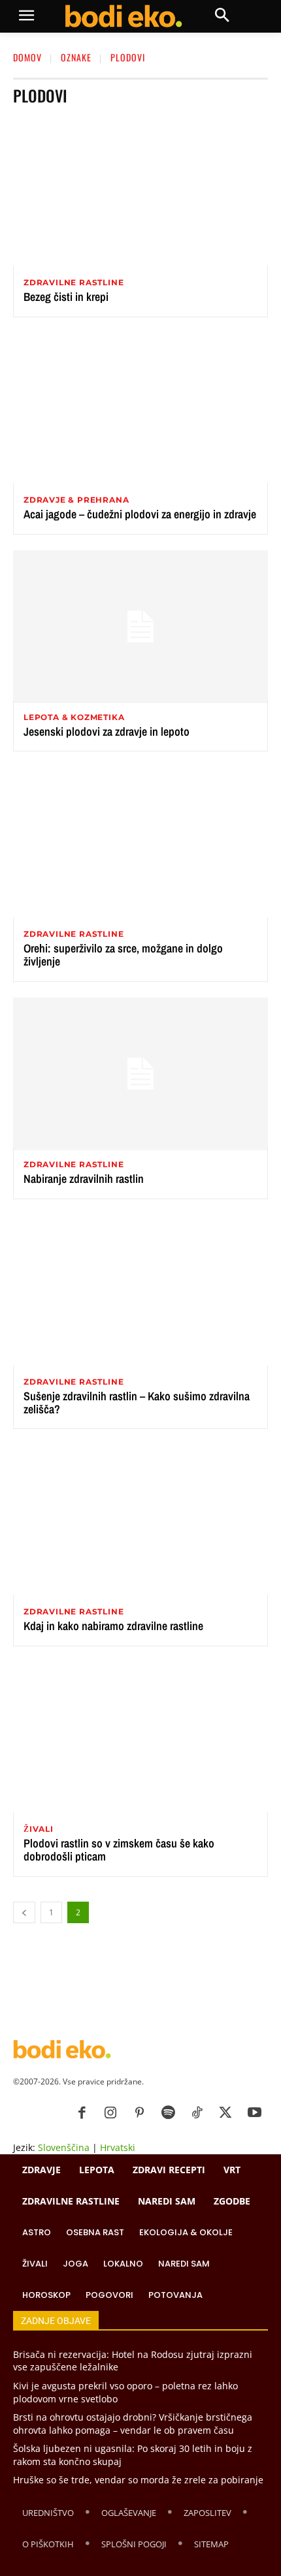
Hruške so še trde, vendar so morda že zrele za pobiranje (138, 2480)
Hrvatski (118, 2147)
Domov (27, 57)
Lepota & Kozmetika (74, 717)
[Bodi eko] (123, 16)
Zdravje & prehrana (76, 500)
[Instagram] (110, 2113)
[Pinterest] (139, 2113)
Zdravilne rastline (74, 283)
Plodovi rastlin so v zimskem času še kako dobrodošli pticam (119, 1850)
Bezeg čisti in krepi (66, 297)
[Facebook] (82, 2113)
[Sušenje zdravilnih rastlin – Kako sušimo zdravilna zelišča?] (140, 1291)
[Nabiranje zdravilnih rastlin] (140, 1074)
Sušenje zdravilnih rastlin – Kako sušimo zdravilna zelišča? (137, 1403)
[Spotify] (168, 2113)
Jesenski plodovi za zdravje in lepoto (107, 731)
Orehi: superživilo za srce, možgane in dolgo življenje (123, 955)
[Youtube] (254, 2113)
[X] (225, 2113)
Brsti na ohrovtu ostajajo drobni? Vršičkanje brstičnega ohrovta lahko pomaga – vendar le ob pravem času (133, 2424)
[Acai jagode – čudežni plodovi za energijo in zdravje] (140, 409)
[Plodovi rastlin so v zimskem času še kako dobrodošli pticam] (140, 1738)
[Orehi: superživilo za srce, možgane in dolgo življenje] (140, 843)
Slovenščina (64, 2147)
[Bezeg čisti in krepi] (140, 192)
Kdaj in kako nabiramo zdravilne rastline (113, 1626)
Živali (39, 1829)
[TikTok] (197, 2113)
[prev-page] (24, 1912)
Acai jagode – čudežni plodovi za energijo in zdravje (140, 514)
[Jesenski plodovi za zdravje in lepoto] (140, 627)
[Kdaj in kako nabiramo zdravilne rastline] (140, 1521)
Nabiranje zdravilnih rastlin (84, 1179)
